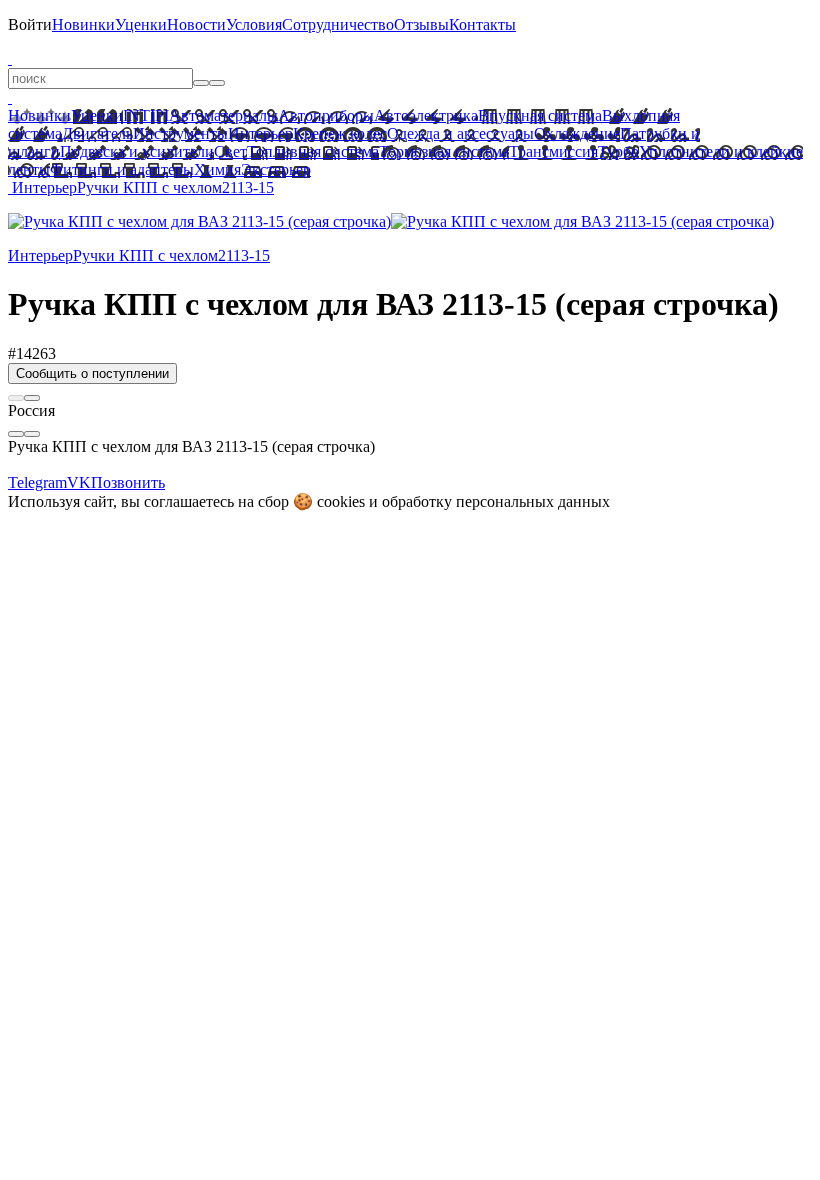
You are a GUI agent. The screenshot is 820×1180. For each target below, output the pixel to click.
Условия (254, 24)
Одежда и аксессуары (460, 133)
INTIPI (146, 115)
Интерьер (260, 133)
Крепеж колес (340, 133)
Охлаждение (577, 133)
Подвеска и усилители (137, 151)
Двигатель (97, 133)
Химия (217, 169)
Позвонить (128, 482)
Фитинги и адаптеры (122, 169)
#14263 (32, 353)
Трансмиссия (553, 151)
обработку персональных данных (496, 501)
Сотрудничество (338, 24)
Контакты (482, 24)
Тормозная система (444, 151)
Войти (30, 24)
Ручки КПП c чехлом (149, 187)
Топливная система (313, 151)
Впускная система (540, 115)
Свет (230, 151)
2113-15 (248, 187)
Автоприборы (326, 115)
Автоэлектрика (426, 115)
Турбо (618, 151)
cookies (341, 501)
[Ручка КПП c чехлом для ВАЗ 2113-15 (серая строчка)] (199, 221)
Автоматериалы (223, 115)
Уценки (141, 24)
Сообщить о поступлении (92, 373)
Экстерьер (276, 169)
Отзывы (421, 24)
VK (79, 482)
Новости (196, 24)
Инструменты (180, 133)
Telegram (37, 482)
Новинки (83, 24)
